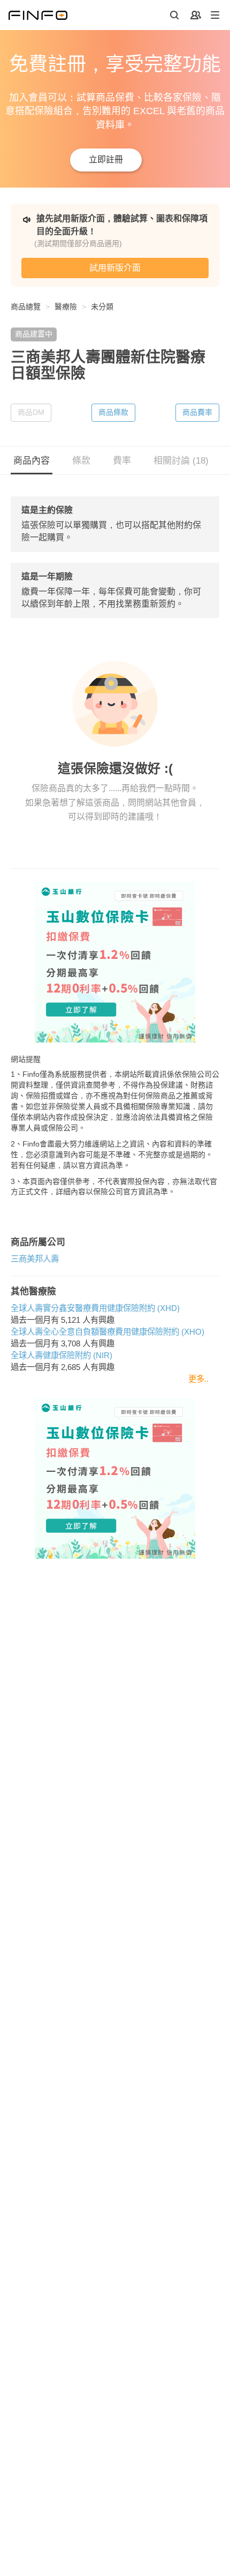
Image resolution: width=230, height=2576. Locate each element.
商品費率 (197, 412)
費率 (122, 461)
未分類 (102, 307)
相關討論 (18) (181, 461)
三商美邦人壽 (35, 1259)
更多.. (198, 1379)
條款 (81, 461)
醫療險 (66, 307)
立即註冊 (106, 159)
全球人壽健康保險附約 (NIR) (62, 1355)
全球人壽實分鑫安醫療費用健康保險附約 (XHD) (95, 1308)
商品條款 (113, 412)
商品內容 (32, 461)
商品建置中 (34, 334)
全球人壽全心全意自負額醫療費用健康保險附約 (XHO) (108, 1332)
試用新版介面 (115, 268)
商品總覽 (26, 307)
